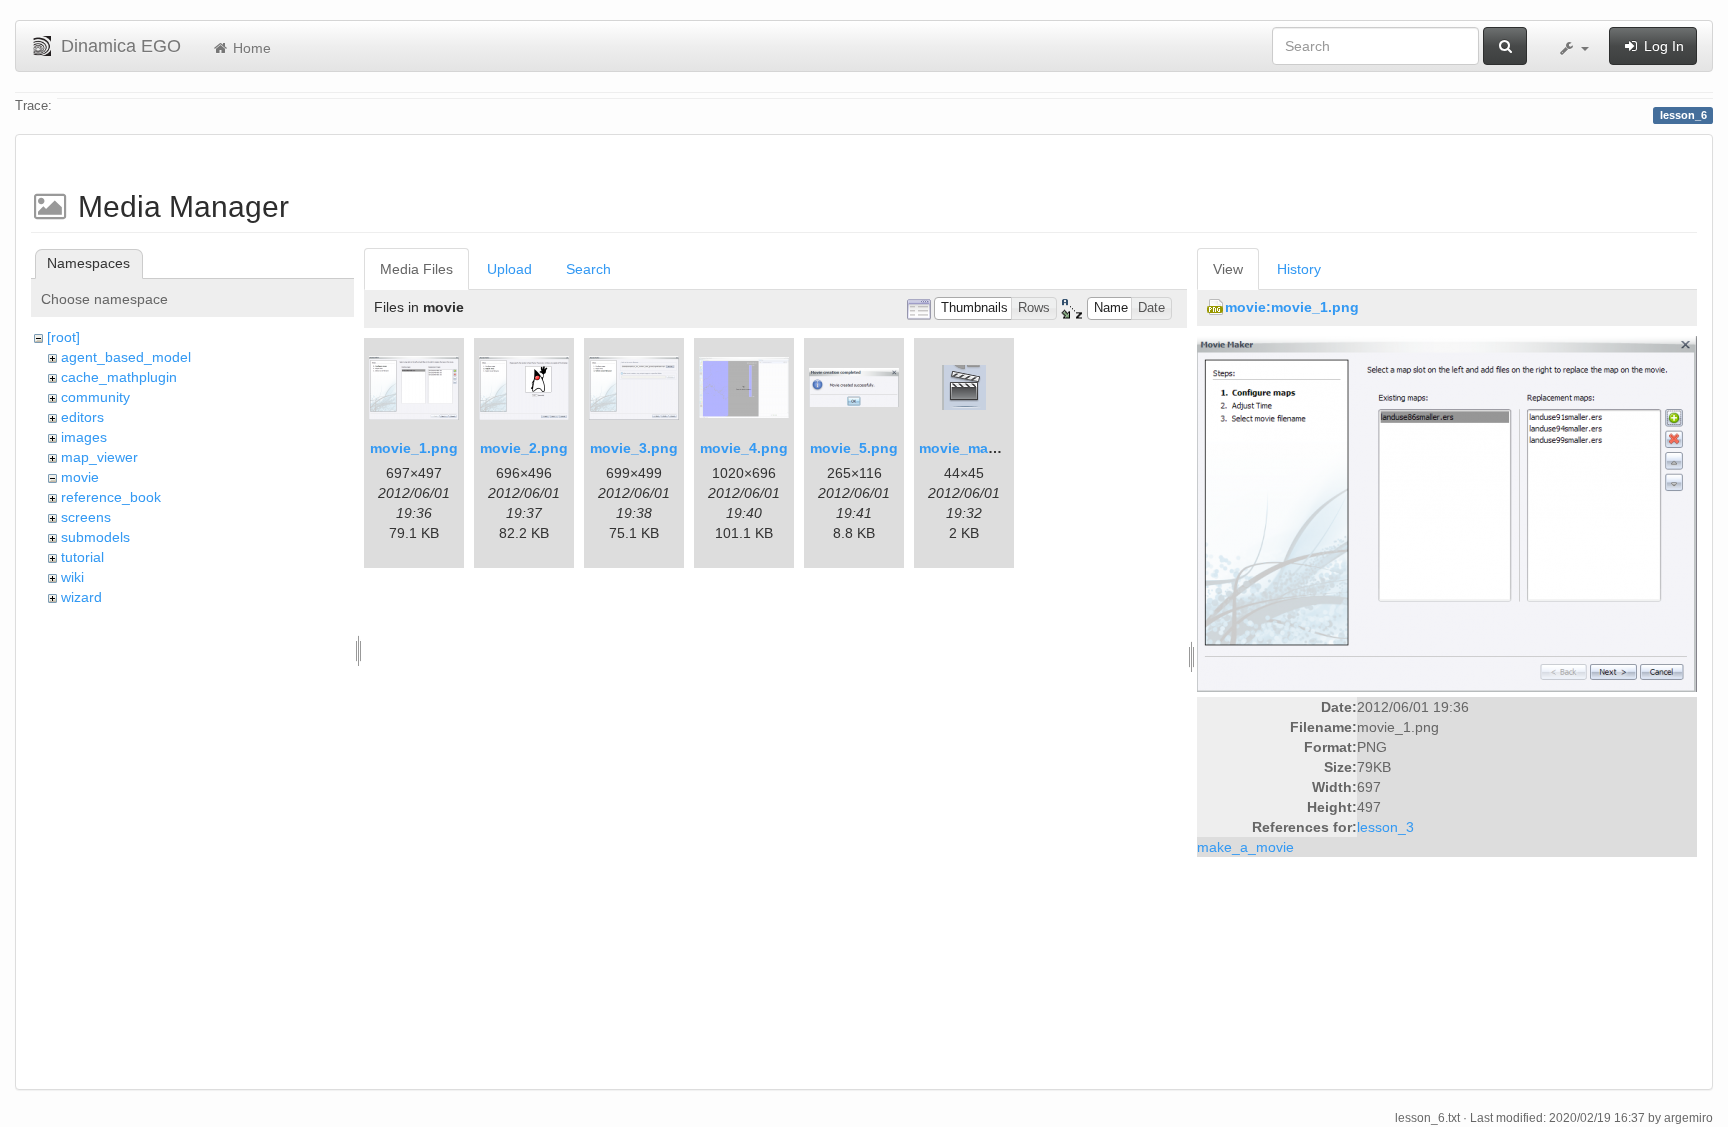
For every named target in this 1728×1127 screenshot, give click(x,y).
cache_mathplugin (119, 377)
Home (250, 48)
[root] (63, 337)
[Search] (1505, 46)
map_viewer (99, 457)
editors (82, 417)
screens (86, 517)
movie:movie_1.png (1292, 307)
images (84, 437)
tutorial (82, 557)
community (95, 397)
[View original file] (1447, 513)
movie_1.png (414, 448)
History (1299, 269)
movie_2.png (524, 448)
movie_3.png (634, 448)
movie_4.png (744, 448)
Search (588, 269)
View (1228, 269)
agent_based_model (126, 357)
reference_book (111, 497)
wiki (72, 577)
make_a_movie (1245, 847)
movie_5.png (854, 448)
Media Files (416, 269)
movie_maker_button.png (1006, 448)
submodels (95, 537)
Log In (1662, 46)
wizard (81, 597)
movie (80, 477)
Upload (509, 269)
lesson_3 (1385, 827)
